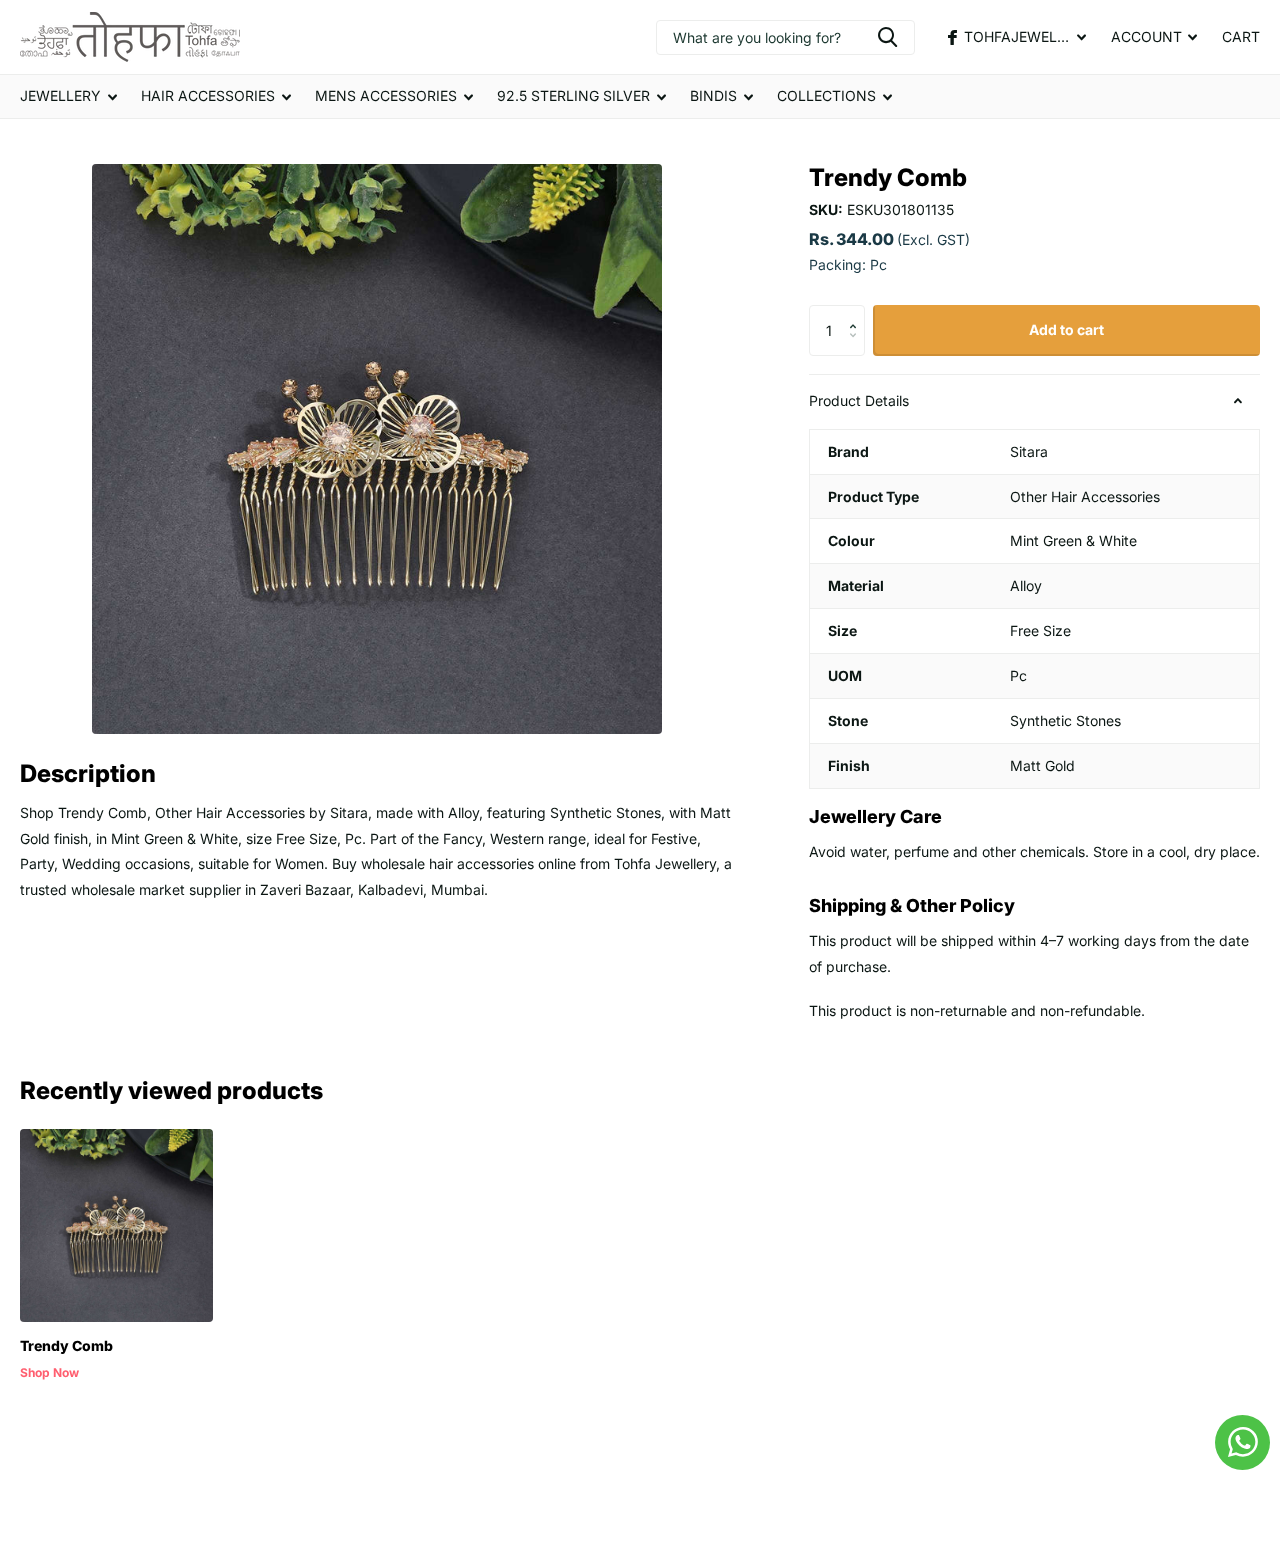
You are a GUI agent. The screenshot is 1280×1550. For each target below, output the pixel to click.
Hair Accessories (208, 95)
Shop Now (49, 1372)
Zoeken (887, 37)
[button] (857, 312)
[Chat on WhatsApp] (1242, 1442)
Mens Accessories (386, 95)
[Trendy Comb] (116, 1225)
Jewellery (60, 95)
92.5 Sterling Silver (573, 95)
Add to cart (1066, 329)
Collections (826, 95)
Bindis (713, 95)
